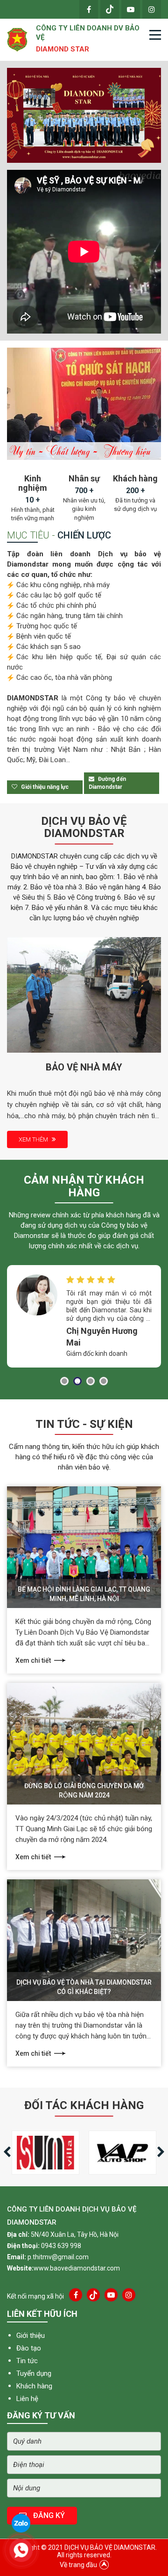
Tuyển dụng (34, 2373)
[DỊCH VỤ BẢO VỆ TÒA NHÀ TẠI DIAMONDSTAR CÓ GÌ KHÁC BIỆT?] (84, 1940)
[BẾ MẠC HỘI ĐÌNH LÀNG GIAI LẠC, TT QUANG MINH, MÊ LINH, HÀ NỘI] (84, 1547)
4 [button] (104, 1381)
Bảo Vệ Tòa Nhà (84, 1067)
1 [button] (64, 1381)
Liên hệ (27, 2399)
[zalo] (21, 2523)
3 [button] (91, 1381)
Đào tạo (29, 2348)
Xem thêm (34, 1139)
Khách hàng (34, 2386)
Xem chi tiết (33, 1660)
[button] (163, 1325)
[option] (84, 115)
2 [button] (77, 1381)
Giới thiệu (31, 2336)
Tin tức (27, 2361)
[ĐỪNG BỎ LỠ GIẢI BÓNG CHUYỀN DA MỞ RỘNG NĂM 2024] (84, 1743)
